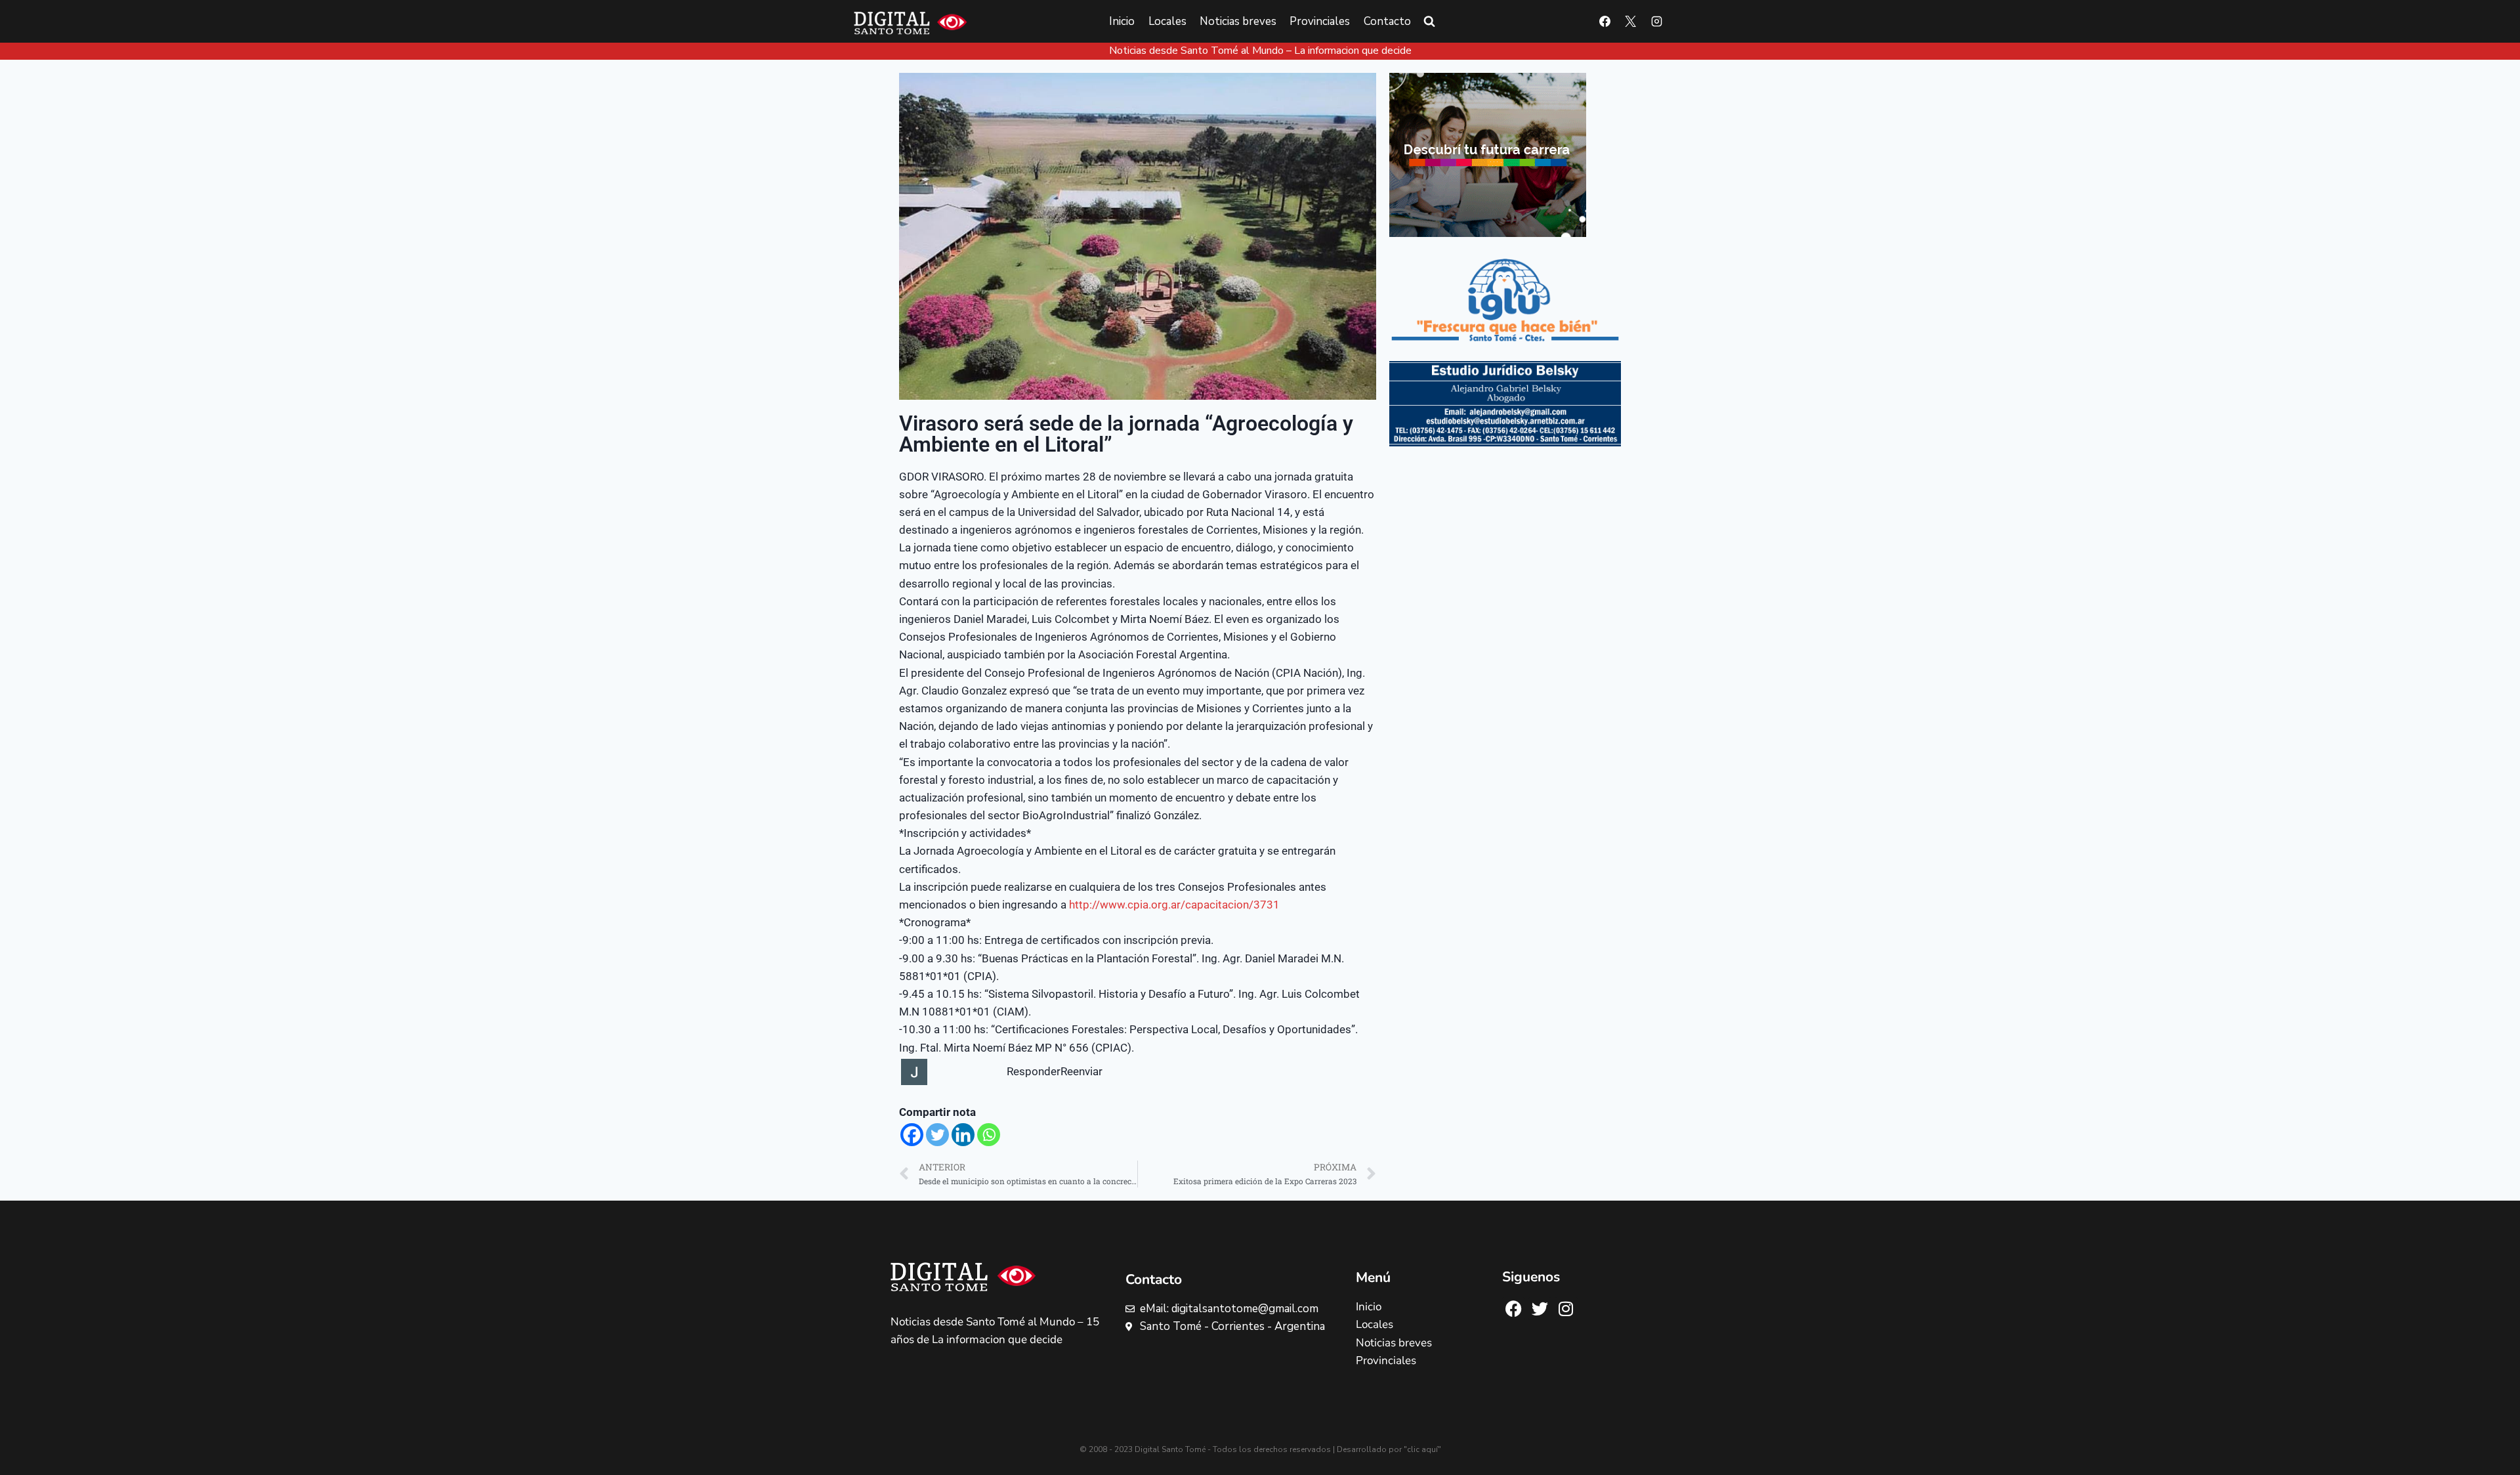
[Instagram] (1656, 22)
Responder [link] (1034, 1071)
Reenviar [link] (1081, 1071)
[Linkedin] (963, 1135)
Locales (1167, 21)
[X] (1631, 22)
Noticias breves (1238, 21)
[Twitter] (937, 1135)
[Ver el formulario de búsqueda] (1429, 22)
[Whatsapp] (989, 1135)
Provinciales (1320, 21)
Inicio (1122, 21)
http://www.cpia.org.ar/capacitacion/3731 (1174, 905)
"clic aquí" (1422, 1449)
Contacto (1387, 21)
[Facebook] (1605, 22)
